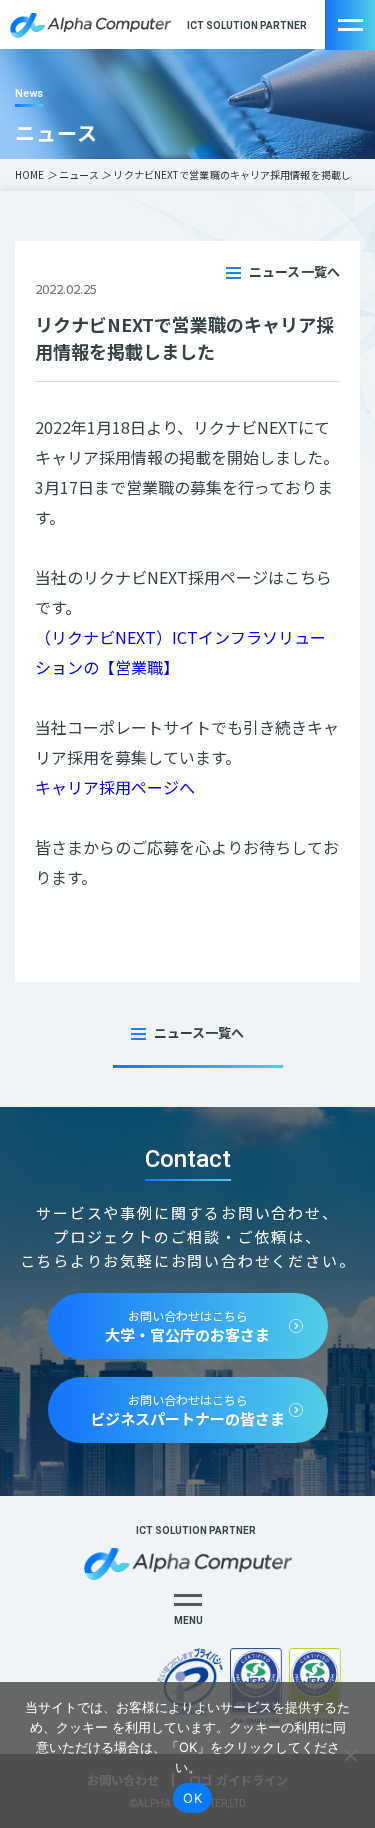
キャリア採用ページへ (115, 787)
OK (192, 1798)
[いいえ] (350, 1755)
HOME (29, 174)
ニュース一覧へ (294, 271)
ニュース (79, 174)
